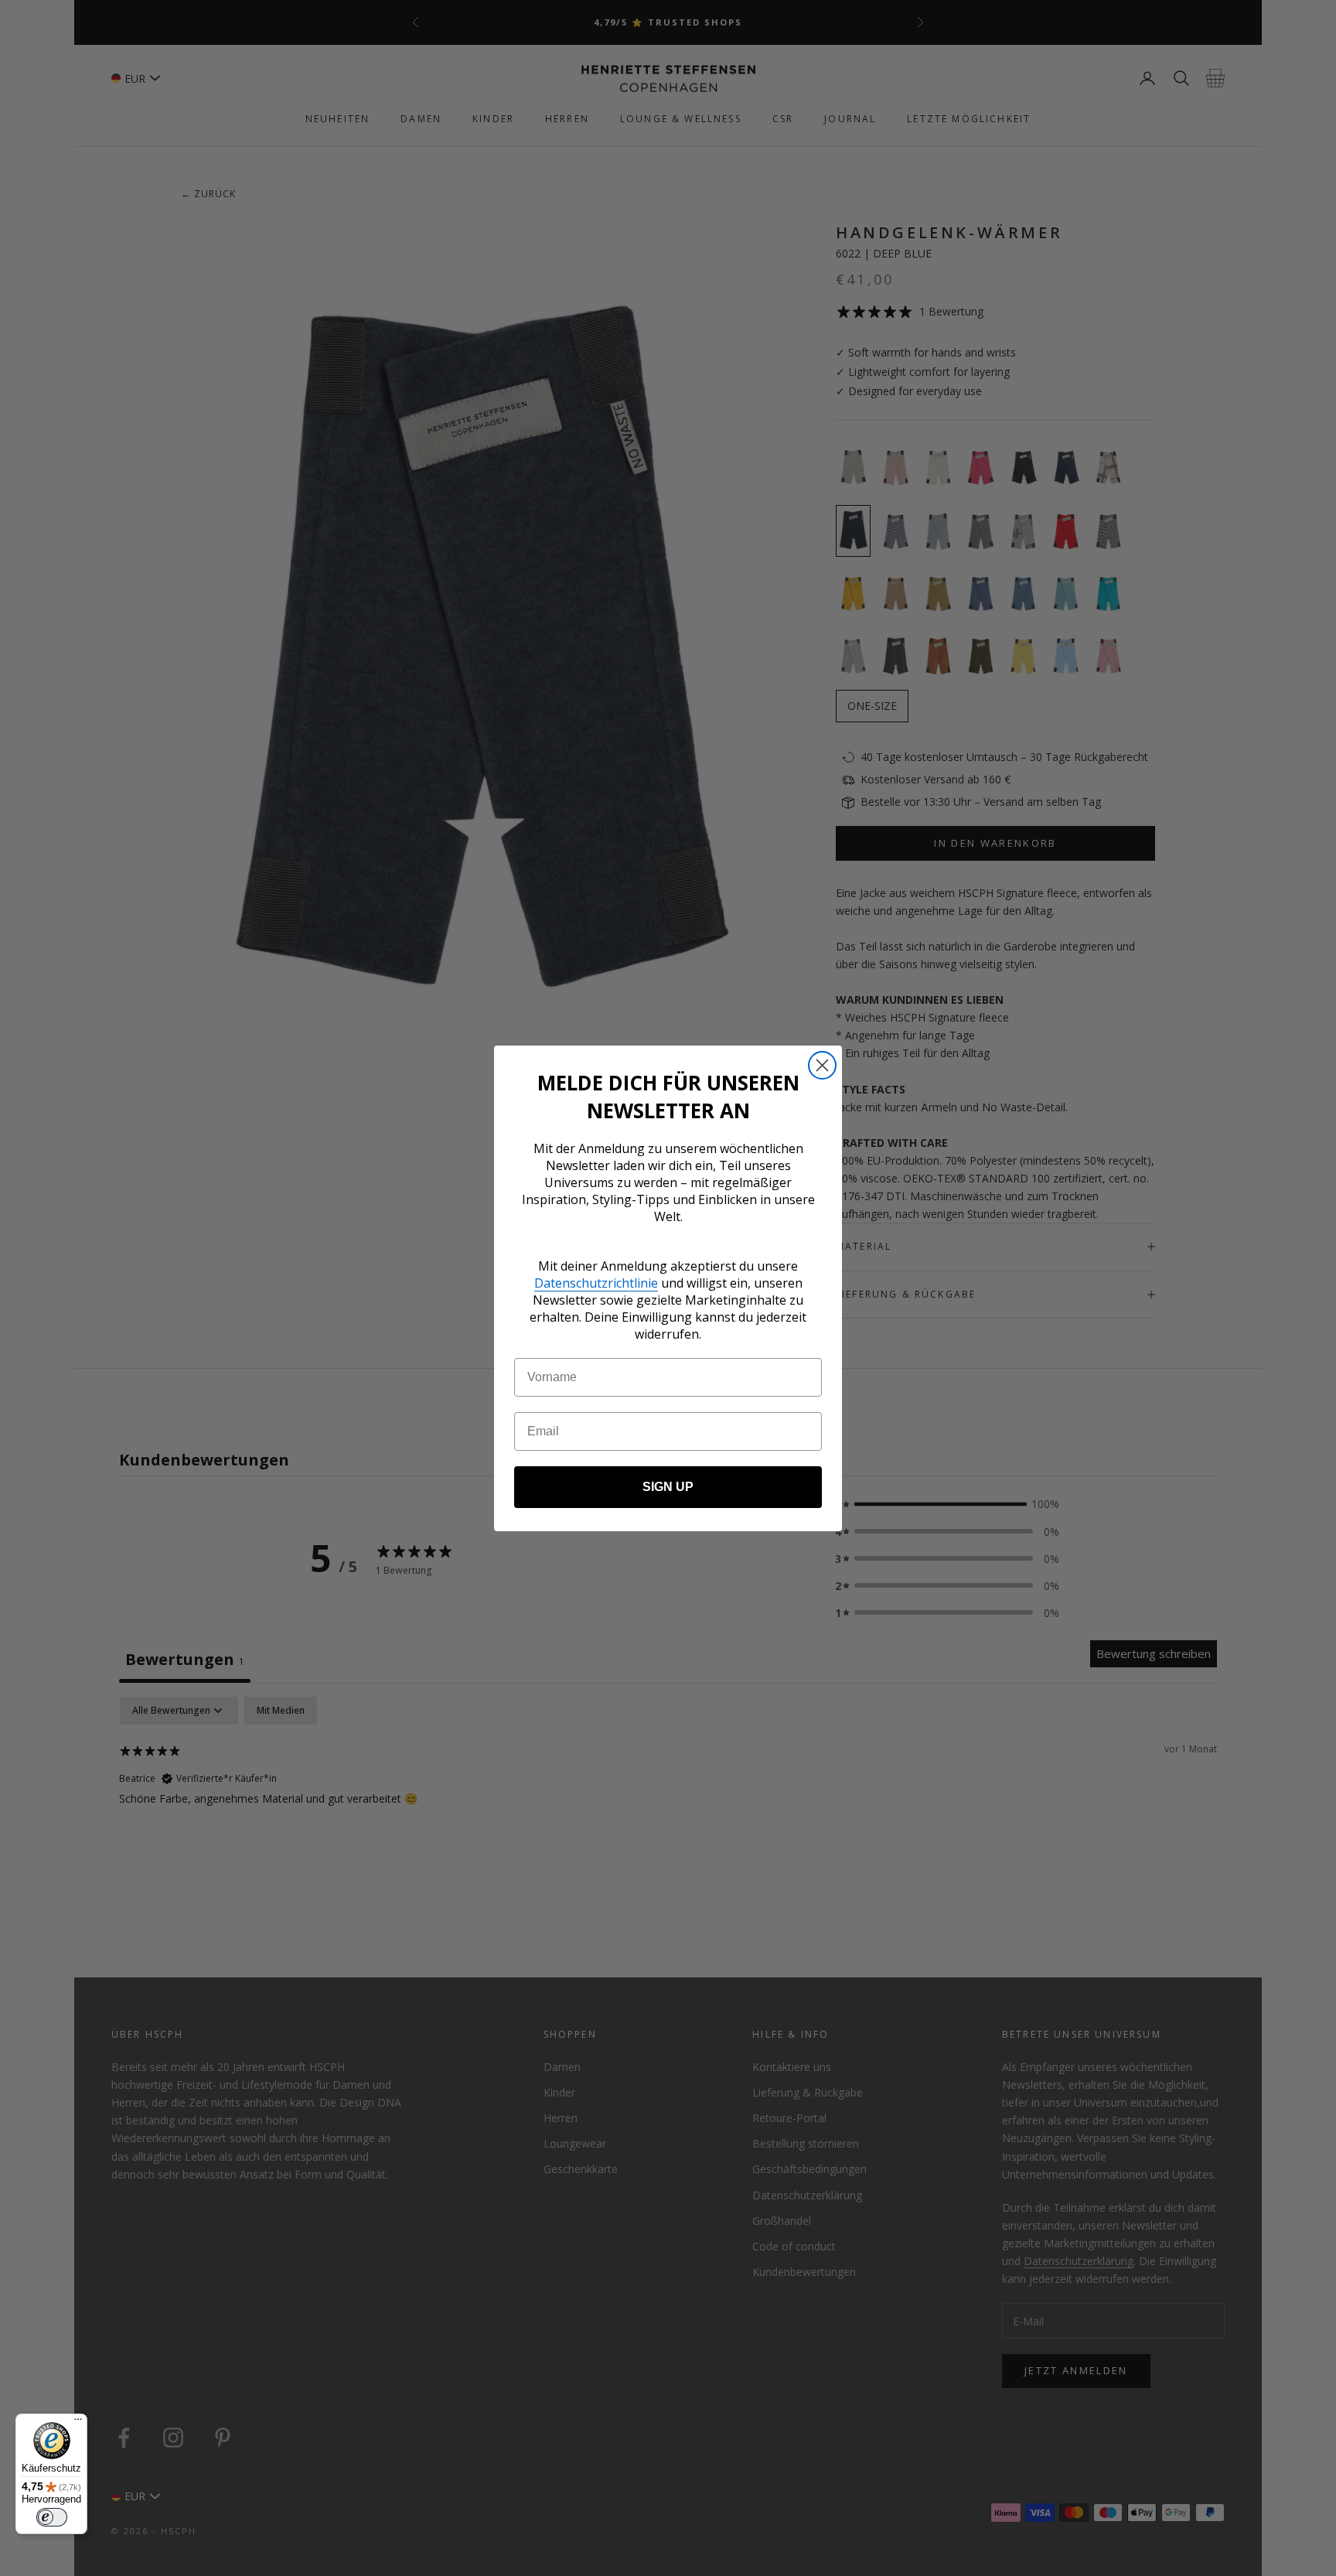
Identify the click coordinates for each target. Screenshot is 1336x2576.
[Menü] (78, 2423)
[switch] (52, 2517)
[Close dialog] (822, 1065)
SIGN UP (668, 1487)
